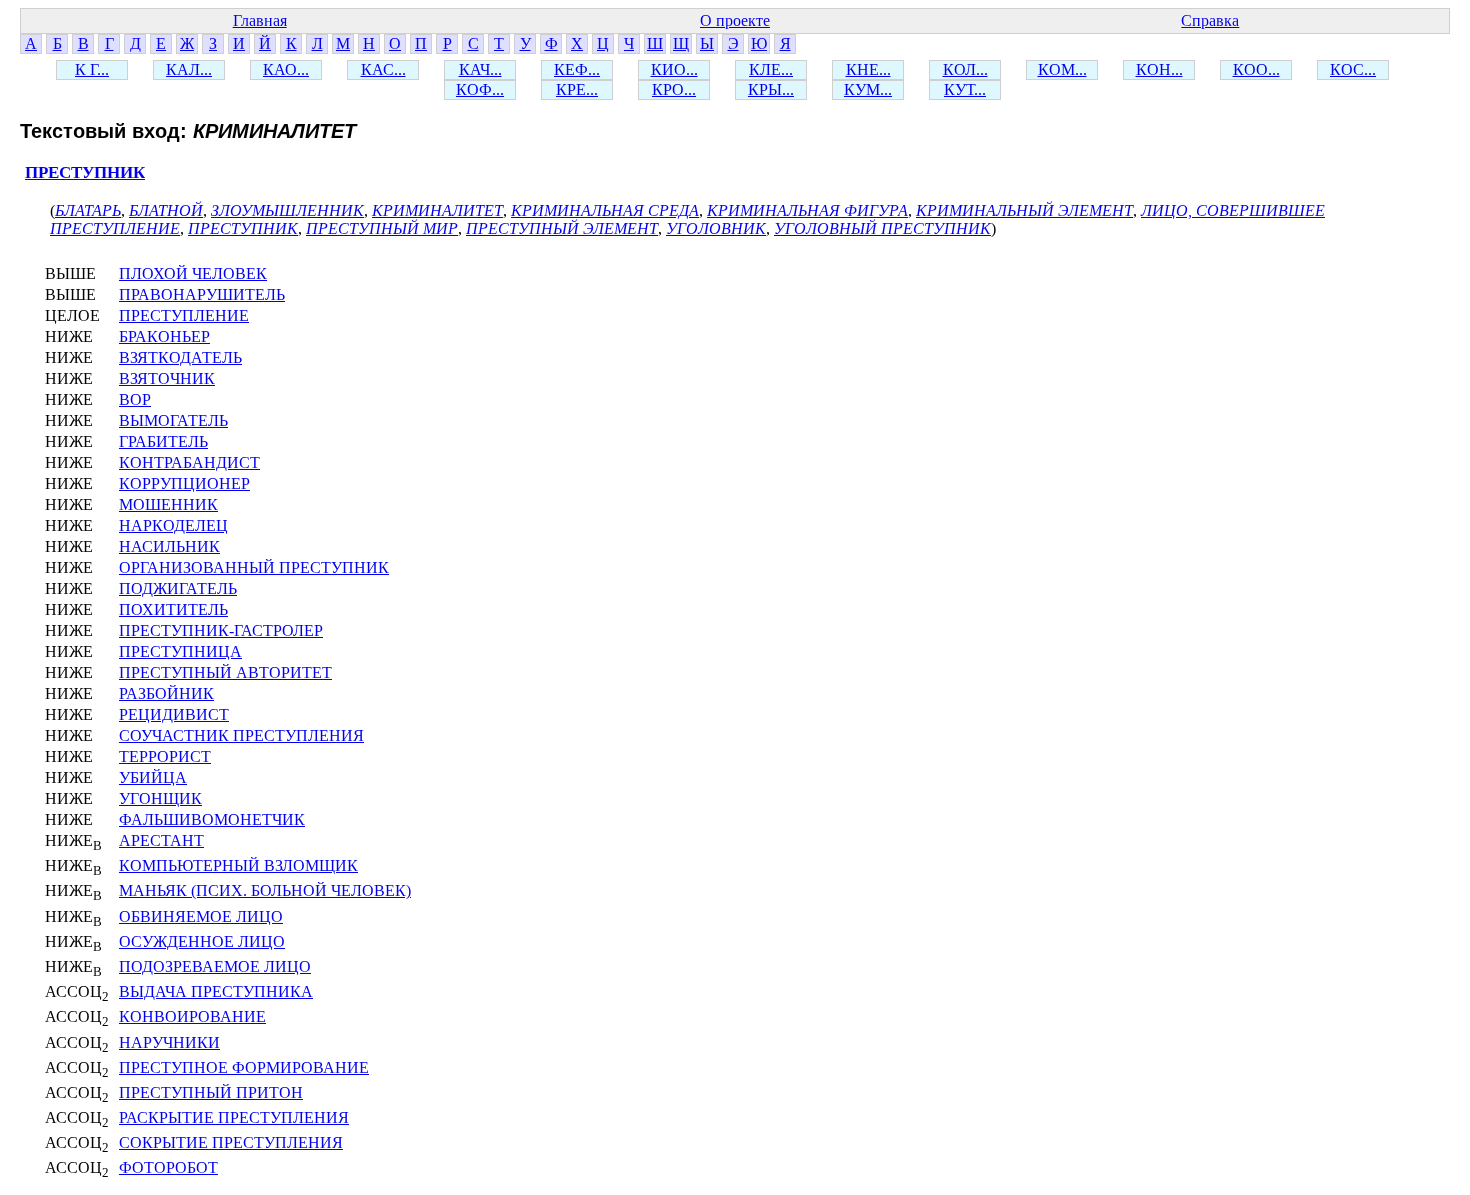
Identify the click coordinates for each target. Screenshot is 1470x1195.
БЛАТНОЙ (166, 210)
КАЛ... (189, 69)
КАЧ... (480, 69)
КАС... (383, 69)
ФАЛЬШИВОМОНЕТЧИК (212, 819)
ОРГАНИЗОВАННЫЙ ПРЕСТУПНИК (254, 567)
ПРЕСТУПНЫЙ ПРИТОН (211, 1092)
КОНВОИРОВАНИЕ (192, 1016)
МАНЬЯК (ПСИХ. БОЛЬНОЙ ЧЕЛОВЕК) (265, 890)
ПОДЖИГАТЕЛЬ (178, 588)
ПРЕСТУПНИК (85, 172)
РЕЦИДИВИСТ (174, 714)
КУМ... (868, 89)
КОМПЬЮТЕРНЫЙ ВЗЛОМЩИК (238, 865)
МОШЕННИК (168, 504)
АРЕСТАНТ (161, 840)
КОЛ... (965, 69)
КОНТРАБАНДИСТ (189, 462)
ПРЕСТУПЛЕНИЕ (184, 315)
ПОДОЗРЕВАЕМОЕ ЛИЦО (215, 966)
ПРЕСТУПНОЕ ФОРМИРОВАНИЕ (244, 1067)
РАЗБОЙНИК (166, 693)
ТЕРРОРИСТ (165, 756)
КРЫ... (771, 89)
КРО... (674, 89)
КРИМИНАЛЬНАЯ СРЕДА (605, 210)
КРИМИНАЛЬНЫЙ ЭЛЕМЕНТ (1024, 210)
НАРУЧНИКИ (169, 1042)
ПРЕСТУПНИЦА (180, 651)
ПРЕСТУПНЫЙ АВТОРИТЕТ (225, 672)
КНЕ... (868, 69)
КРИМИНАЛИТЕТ (437, 210)
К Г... (92, 69)
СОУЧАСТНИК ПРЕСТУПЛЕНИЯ (241, 735)
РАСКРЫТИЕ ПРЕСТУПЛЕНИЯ (234, 1117)
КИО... (674, 69)
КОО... (1256, 69)
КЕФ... (577, 69)
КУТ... (965, 89)
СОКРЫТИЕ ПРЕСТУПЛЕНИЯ (231, 1142)
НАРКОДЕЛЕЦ (173, 525)
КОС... (1353, 69)
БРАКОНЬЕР (164, 336)
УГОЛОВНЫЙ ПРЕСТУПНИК (882, 228)
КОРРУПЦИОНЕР (184, 483)
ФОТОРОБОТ (168, 1167)
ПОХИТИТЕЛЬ (173, 609)
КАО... (286, 69)
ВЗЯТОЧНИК (167, 378)
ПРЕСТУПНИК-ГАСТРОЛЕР (221, 630)
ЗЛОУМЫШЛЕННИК (287, 210)
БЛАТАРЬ (88, 210)
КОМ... (1062, 69)
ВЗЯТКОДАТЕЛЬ (180, 357)
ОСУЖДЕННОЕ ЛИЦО (202, 941)
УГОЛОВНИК (716, 228)
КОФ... (480, 89)
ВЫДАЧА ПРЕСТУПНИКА (216, 991)
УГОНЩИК (160, 798)
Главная (260, 20)
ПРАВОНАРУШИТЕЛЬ (202, 294)
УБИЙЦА (153, 777)
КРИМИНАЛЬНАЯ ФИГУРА (807, 210)
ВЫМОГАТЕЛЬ (173, 420)
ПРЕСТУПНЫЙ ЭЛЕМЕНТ (562, 228)
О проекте (735, 20)
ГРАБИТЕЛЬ (163, 441)
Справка (1210, 20)
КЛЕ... (771, 69)
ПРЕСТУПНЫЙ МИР (382, 228)
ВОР (135, 399)
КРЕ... (577, 89)
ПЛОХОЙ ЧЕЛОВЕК (193, 273)
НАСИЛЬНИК (169, 546)
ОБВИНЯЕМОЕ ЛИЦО (201, 916)
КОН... (1159, 69)
